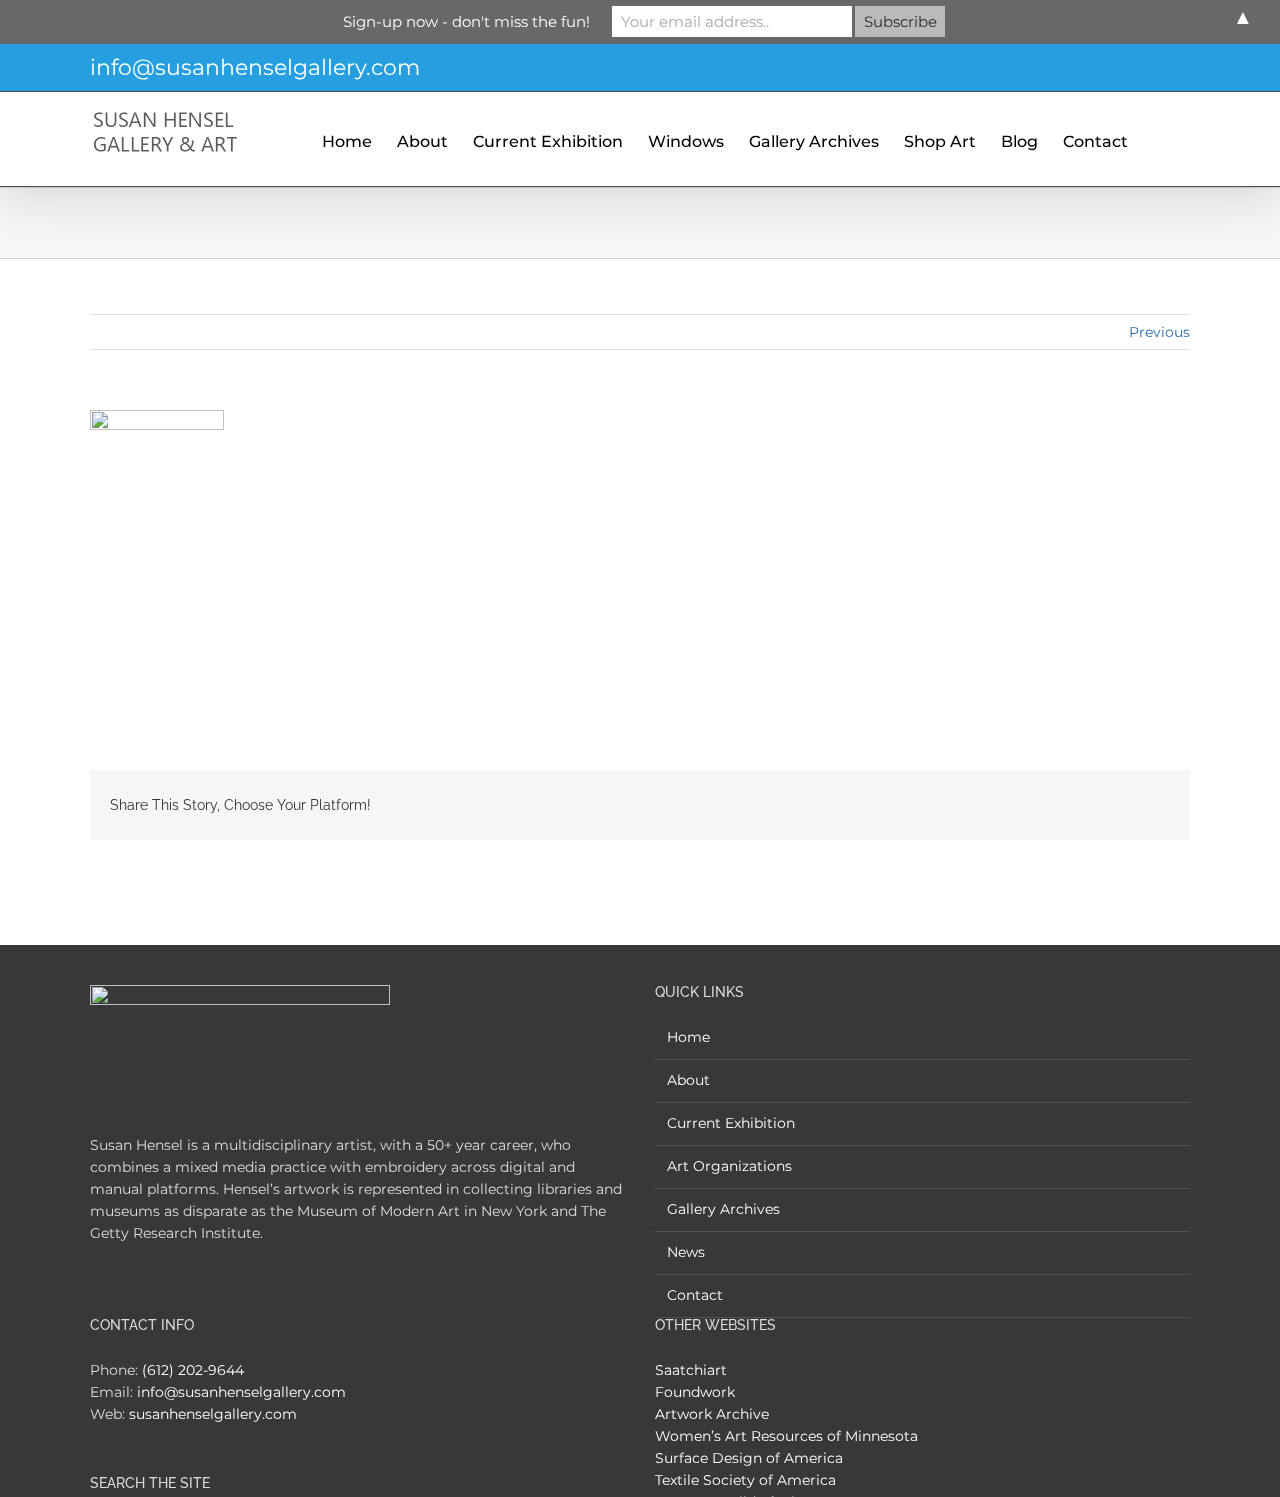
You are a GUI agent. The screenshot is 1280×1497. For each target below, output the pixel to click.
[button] (1159, 139)
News (686, 1252)
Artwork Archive (712, 1414)
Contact (695, 1295)
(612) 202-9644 (193, 1370)
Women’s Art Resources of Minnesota (786, 1436)
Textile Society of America (745, 1480)
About (688, 1080)
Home (688, 1037)
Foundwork (695, 1392)
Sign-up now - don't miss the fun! (466, 21)
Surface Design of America (749, 1458)
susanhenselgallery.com (213, 1414)
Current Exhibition (731, 1123)
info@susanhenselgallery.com (255, 67)
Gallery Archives (723, 1209)
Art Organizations (729, 1166)
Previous (1159, 332)
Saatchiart (691, 1370)
